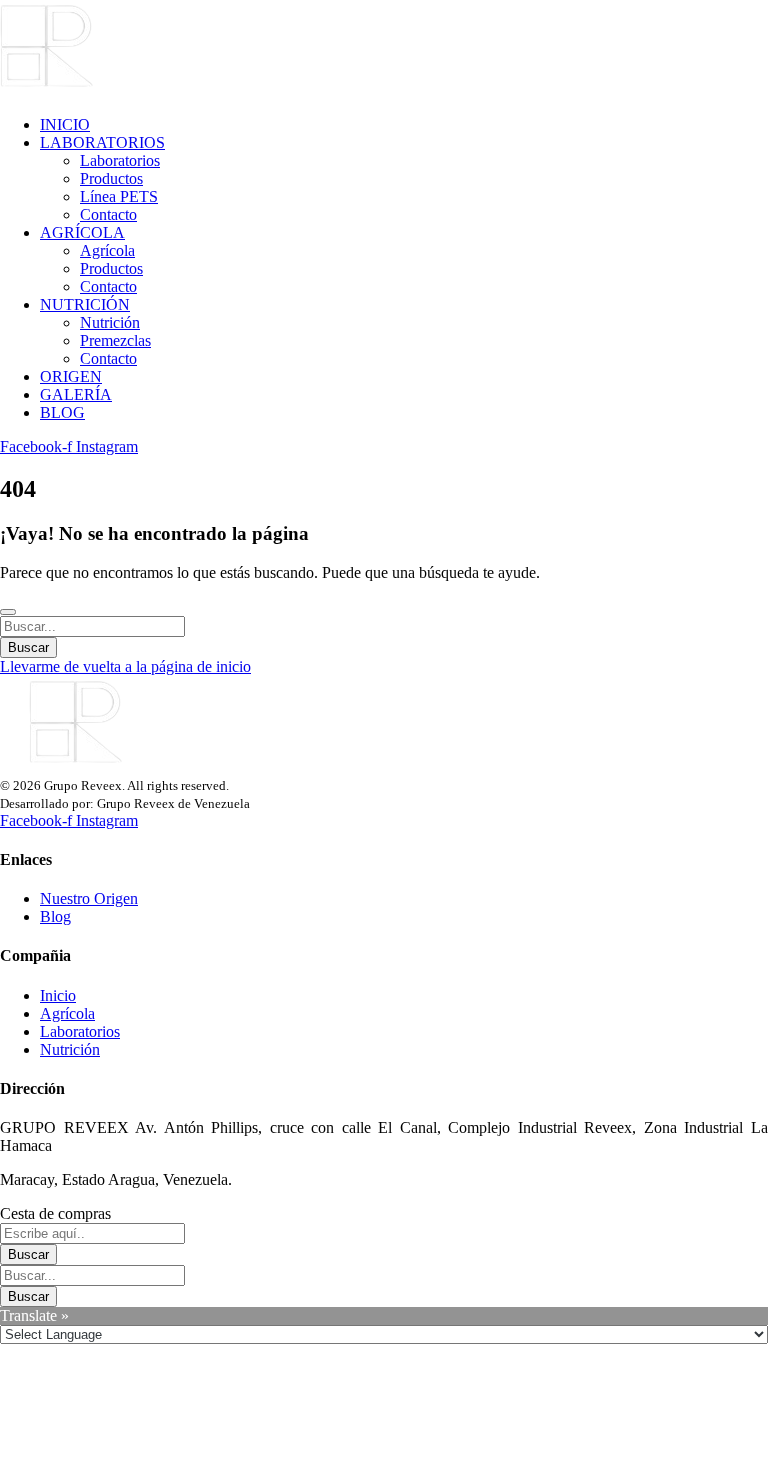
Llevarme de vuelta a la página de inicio (125, 666)
